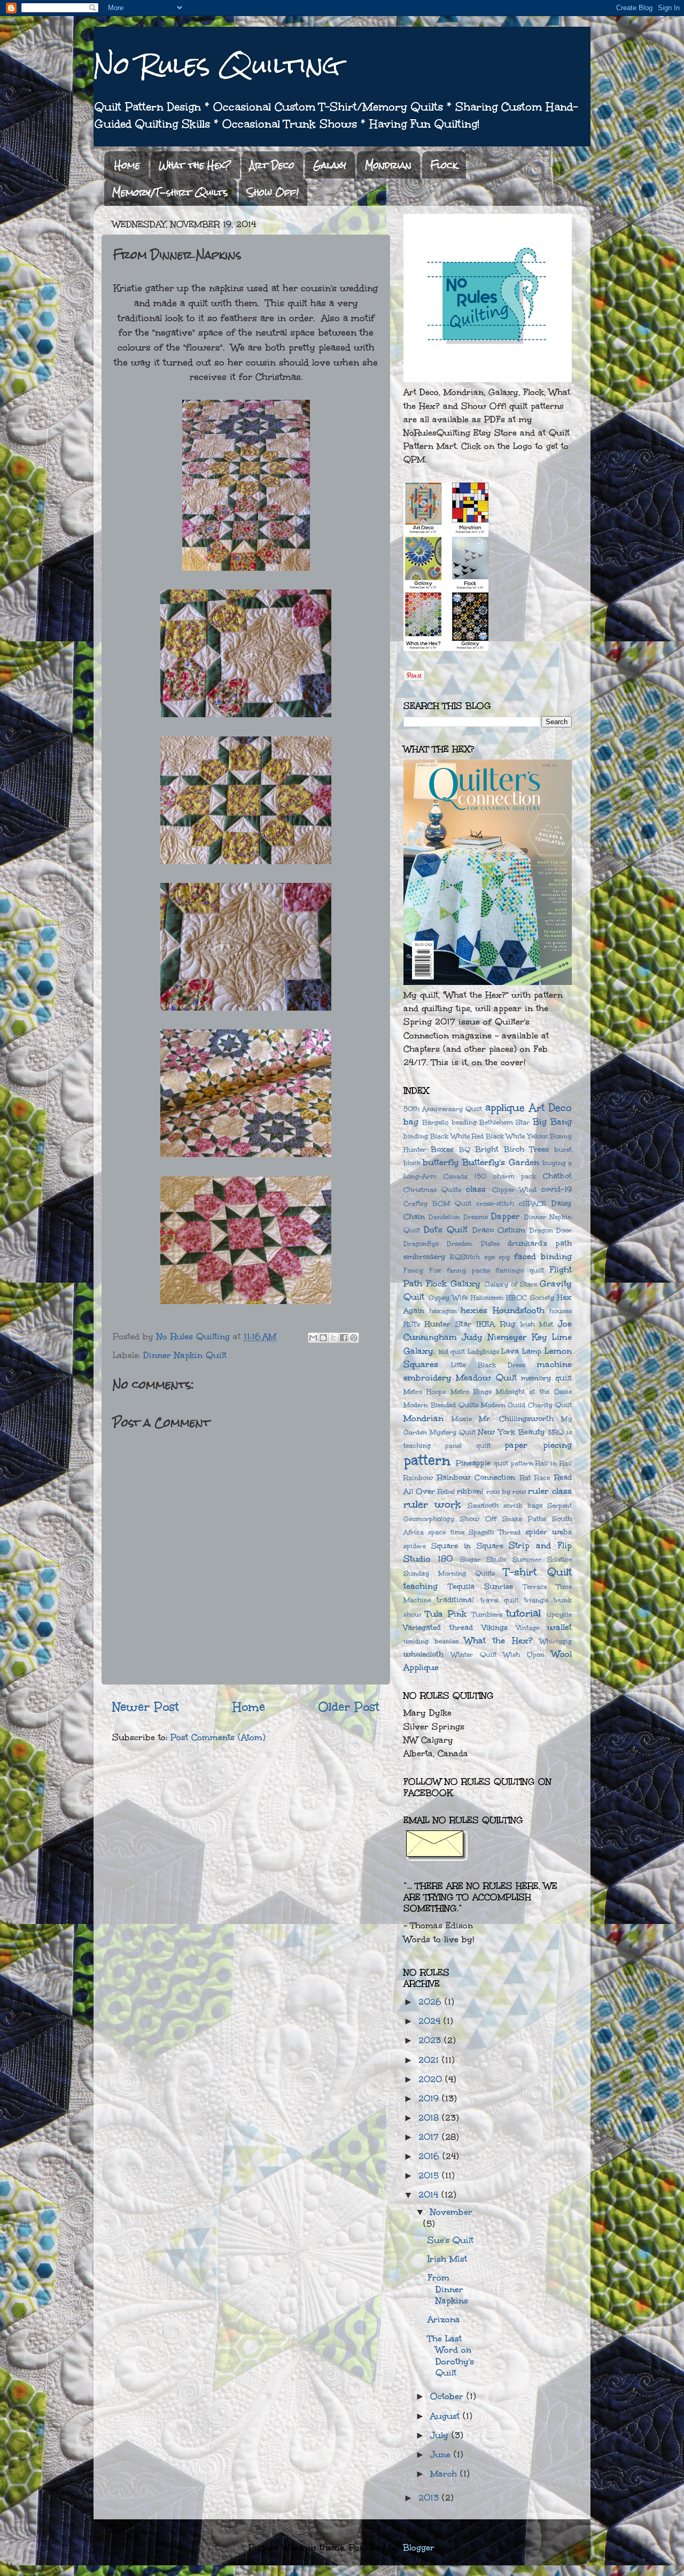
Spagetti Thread (495, 1532)
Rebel (446, 1491)
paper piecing (538, 1445)
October (448, 2396)
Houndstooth (519, 1310)
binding (416, 1136)
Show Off (478, 1519)
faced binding (543, 1256)
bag (411, 1122)
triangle (536, 1600)
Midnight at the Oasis (534, 1391)
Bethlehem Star (504, 1122)
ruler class (550, 1491)
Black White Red (457, 1136)
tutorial (523, 1613)
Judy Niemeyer (494, 1337)
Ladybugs (483, 1351)
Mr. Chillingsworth (516, 1419)
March (445, 2474)
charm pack (515, 1176)
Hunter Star (448, 1324)
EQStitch (465, 1257)
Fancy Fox (422, 1270)
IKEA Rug (496, 1324)
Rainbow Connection (476, 1477)
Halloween (487, 1297)
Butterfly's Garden (500, 1162)
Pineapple (473, 1463)
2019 (430, 2098)
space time (446, 1532)
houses (561, 1311)
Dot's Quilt (446, 1229)
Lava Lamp (522, 1351)
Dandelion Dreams (458, 1217)
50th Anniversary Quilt (443, 1109)
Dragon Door (551, 1230)
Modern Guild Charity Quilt (527, 1405)
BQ (465, 1149)
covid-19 (557, 1189)
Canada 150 (465, 1176)
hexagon (443, 1311)
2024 (431, 2021)
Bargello (435, 1122)
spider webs (549, 1532)
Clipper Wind (514, 1189)
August (446, 2416)
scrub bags (523, 1505)
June (442, 2454)
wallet (559, 1627)
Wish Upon (524, 1654)
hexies (474, 1310)
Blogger (419, 2547)
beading (464, 1122)
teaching (421, 1586)
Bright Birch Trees (512, 1149)
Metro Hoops (425, 1391)
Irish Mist (537, 1324)
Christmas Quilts (432, 1189)
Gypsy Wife (448, 1297)
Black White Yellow (517, 1136)
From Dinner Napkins (448, 2289)
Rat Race (535, 1477)
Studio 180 (428, 1559)
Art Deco (272, 165)
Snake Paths (524, 1519)
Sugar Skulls (483, 1559)
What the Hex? (195, 165)
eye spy (497, 1257)
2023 (431, 2040)
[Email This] (313, 1338)
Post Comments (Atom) (218, 1737)
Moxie (462, 1419)
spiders (415, 1546)
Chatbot (557, 1176)
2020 (432, 2079)
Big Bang (552, 1122)
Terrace (535, 1586)
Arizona (444, 2319)
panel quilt (468, 1445)
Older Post (349, 1707)
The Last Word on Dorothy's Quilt (451, 2356)
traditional (455, 1600)
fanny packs (468, 1270)
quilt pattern (514, 1463)
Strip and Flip (540, 1545)
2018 (430, 2118)
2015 (430, 2175)
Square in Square (467, 1546)
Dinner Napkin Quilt (185, 1355)
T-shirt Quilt (538, 1572)
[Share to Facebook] (344, 1338)
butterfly (441, 1162)
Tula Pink (446, 1614)
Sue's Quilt (450, 2240)
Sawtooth (483, 1505)
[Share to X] (333, 1338)
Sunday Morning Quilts (449, 1573)
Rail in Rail (554, 1463)
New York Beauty (511, 1432)
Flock (444, 165)
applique (505, 1107)
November (451, 2212)
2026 (432, 2002)
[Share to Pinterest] (354, 1338)
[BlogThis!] (323, 1338)
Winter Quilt (474, 1654)
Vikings (495, 1628)
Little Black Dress (488, 1365)
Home (127, 165)
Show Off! (273, 192)
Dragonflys (421, 1243)
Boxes (442, 1149)
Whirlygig (556, 1641)
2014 (430, 2195)
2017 (430, 2137)
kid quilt (452, 1351)
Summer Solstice (542, 1559)
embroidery (425, 1257)
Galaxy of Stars (511, 1284)
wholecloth (423, 1654)
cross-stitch (495, 1203)
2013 (430, 2498)
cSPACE (533, 1203)
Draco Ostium (499, 1230)
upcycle (559, 1614)
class (476, 1189)
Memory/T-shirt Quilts (170, 192)
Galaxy (330, 165)
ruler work (432, 1504)
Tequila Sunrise (481, 1586)
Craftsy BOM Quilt (437, 1203)
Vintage (528, 1628)
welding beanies (431, 1641)
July (441, 2435)
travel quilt (499, 1600)
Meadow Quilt (486, 1378)
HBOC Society (530, 1297)
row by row (506, 1491)
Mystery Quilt (453, 1432)
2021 (430, 2060)
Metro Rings (471, 1391)
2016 (430, 2156)
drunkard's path (540, 1243)
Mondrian (388, 165)
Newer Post (146, 1707)
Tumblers (487, 1614)
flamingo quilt (520, 1270)
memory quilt (546, 1378)
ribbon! (470, 1491)
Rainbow (418, 1477)
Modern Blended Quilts (441, 1405)
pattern (427, 1461)
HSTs (412, 1324)
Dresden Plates (473, 1243)
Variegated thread (438, 1628)
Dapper (506, 1216)
